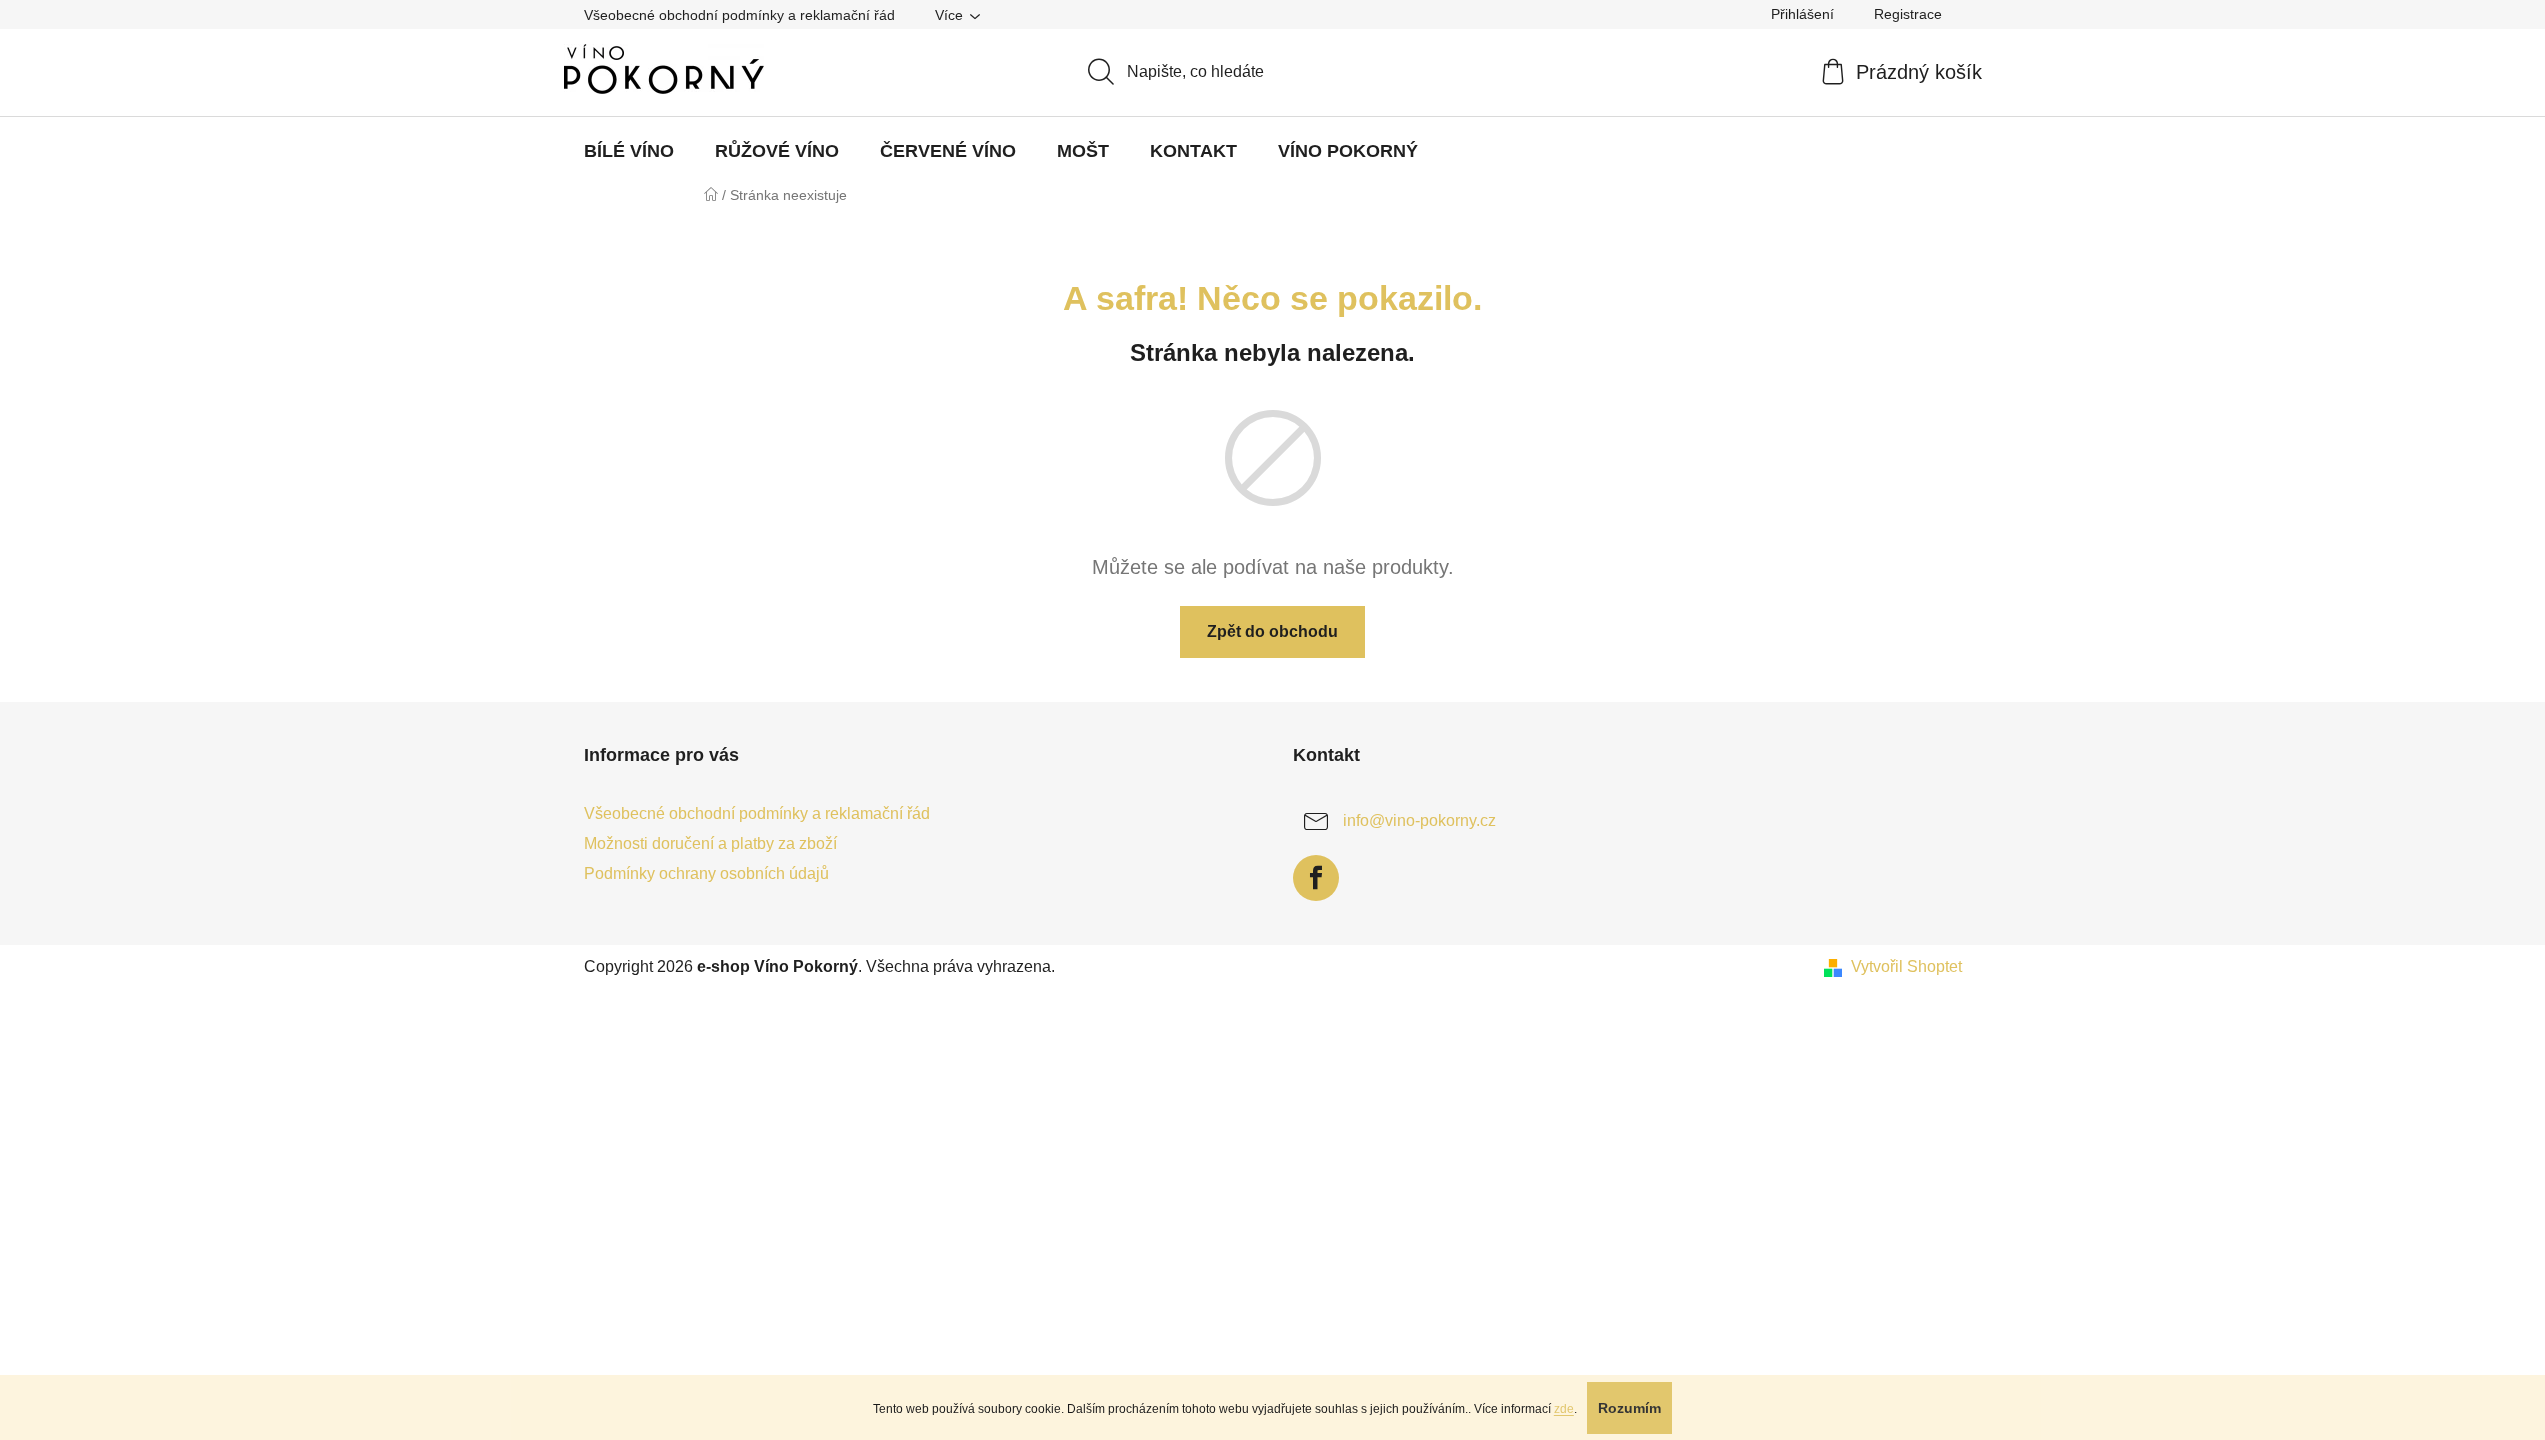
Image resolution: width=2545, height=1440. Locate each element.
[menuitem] (629, 151)
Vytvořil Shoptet (1906, 966)
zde (1564, 1409)
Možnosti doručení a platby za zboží (710, 843)
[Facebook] (1316, 878)
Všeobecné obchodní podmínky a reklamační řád (739, 15)
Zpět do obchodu (1272, 631)
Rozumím (1629, 1408)
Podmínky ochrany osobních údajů (706, 873)
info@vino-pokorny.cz (1419, 820)
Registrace (1908, 14)
